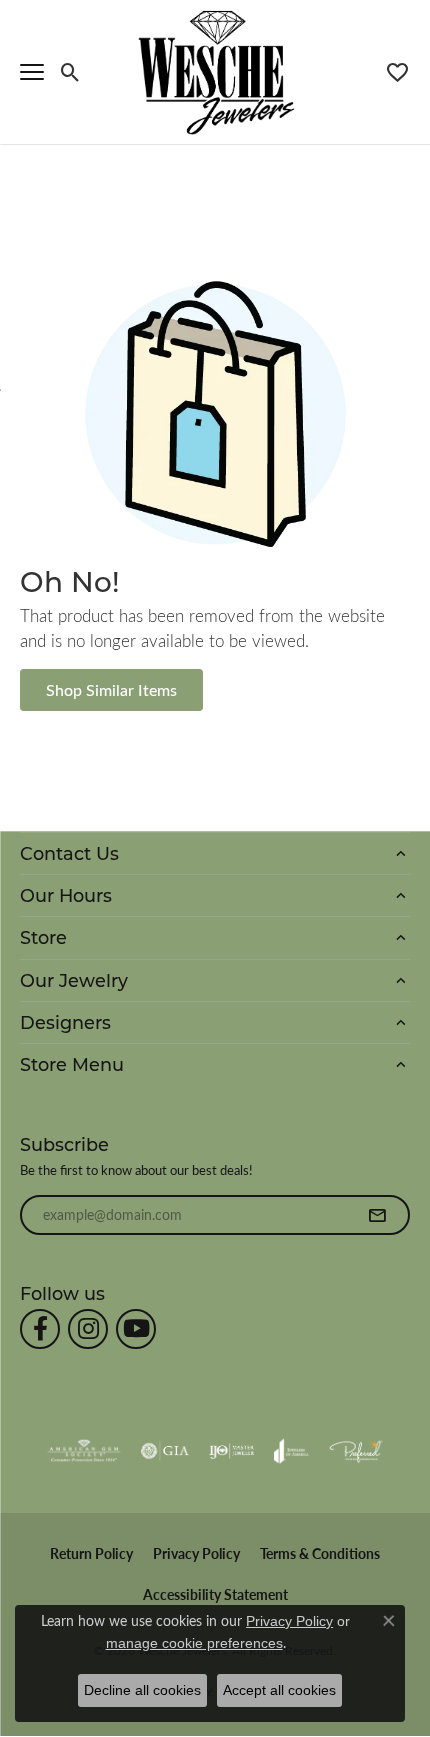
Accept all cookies (279, 1690)
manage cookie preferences (194, 1643)
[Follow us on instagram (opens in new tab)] (88, 1329)
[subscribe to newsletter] (377, 1215)
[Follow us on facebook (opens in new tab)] (40, 1329)
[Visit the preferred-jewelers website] (356, 1451)
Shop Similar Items (111, 689)
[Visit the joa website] (291, 1451)
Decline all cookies (142, 1690)
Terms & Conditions (320, 1553)
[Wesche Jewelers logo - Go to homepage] (215, 71)
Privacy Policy (196, 1553)
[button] (70, 72)
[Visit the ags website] (84, 1451)
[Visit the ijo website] (231, 1451)
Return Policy (91, 1553)
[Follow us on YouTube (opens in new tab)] (136, 1329)
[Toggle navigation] (32, 72)
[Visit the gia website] (165, 1451)
